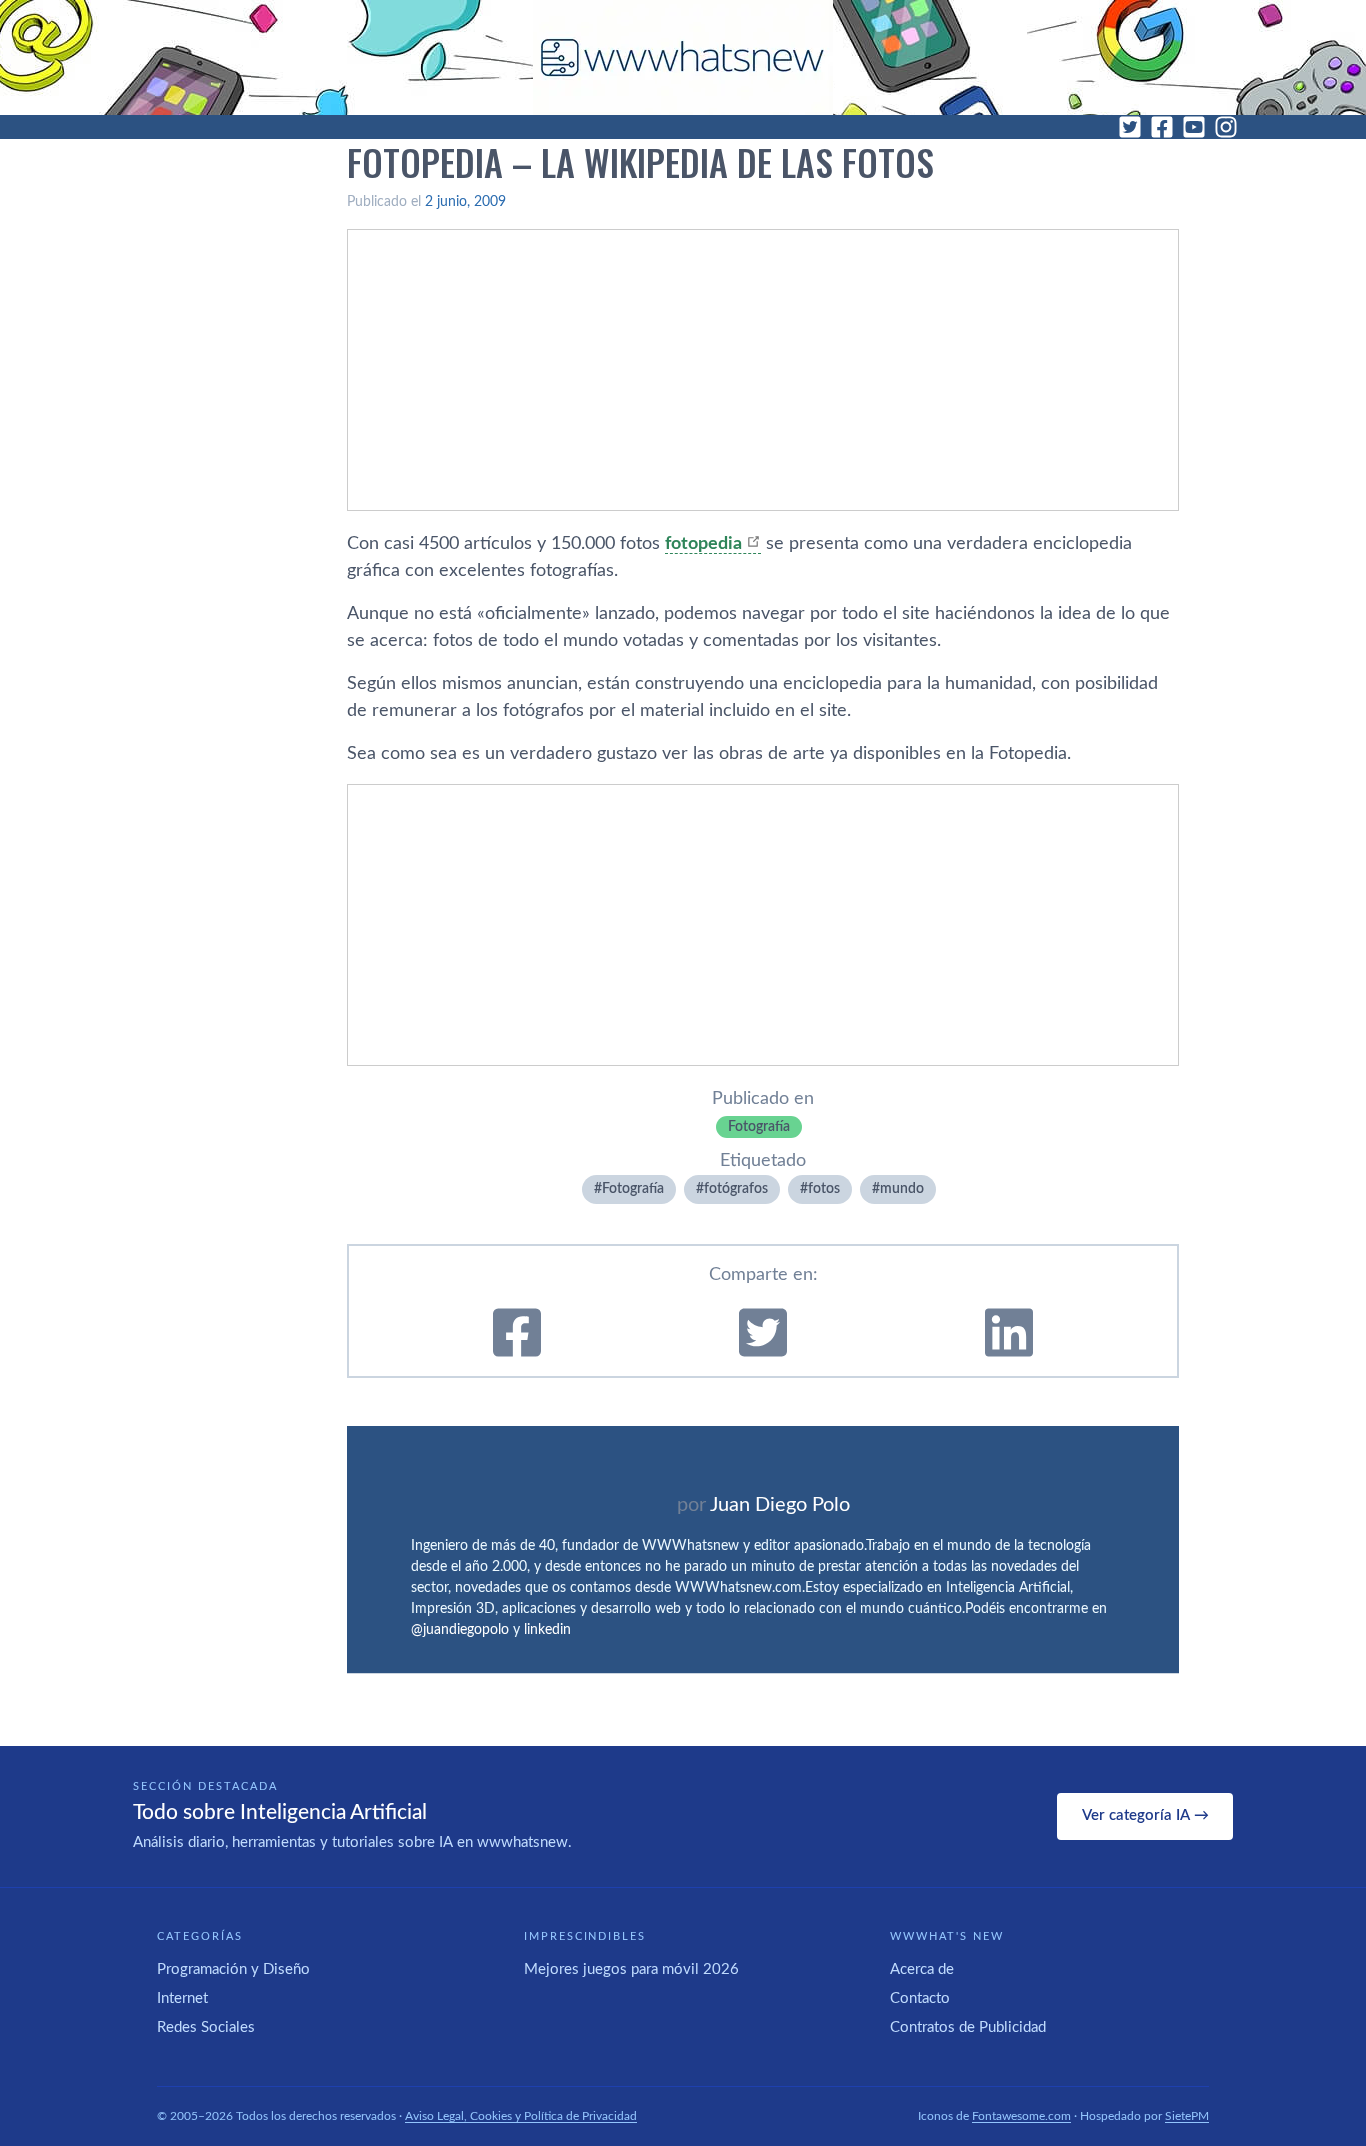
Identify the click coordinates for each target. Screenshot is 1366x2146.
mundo (902, 1189)
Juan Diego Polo (780, 1505)
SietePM (1187, 2116)
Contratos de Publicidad (968, 2027)
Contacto (920, 1998)
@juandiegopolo (460, 1630)
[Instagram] (1226, 127)
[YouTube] (1194, 127)
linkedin (547, 1630)
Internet (182, 1998)
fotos (824, 1189)
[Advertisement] (763, 370)
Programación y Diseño (233, 1969)
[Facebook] (1162, 127)
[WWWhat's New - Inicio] (683, 57)
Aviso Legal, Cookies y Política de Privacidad (521, 2116)
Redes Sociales (206, 2027)
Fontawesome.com (1021, 2116)
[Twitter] (1130, 127)
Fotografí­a (759, 1127)
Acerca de (922, 1969)
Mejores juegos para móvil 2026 (631, 1969)
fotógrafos (736, 1189)
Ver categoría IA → (1145, 1815)
